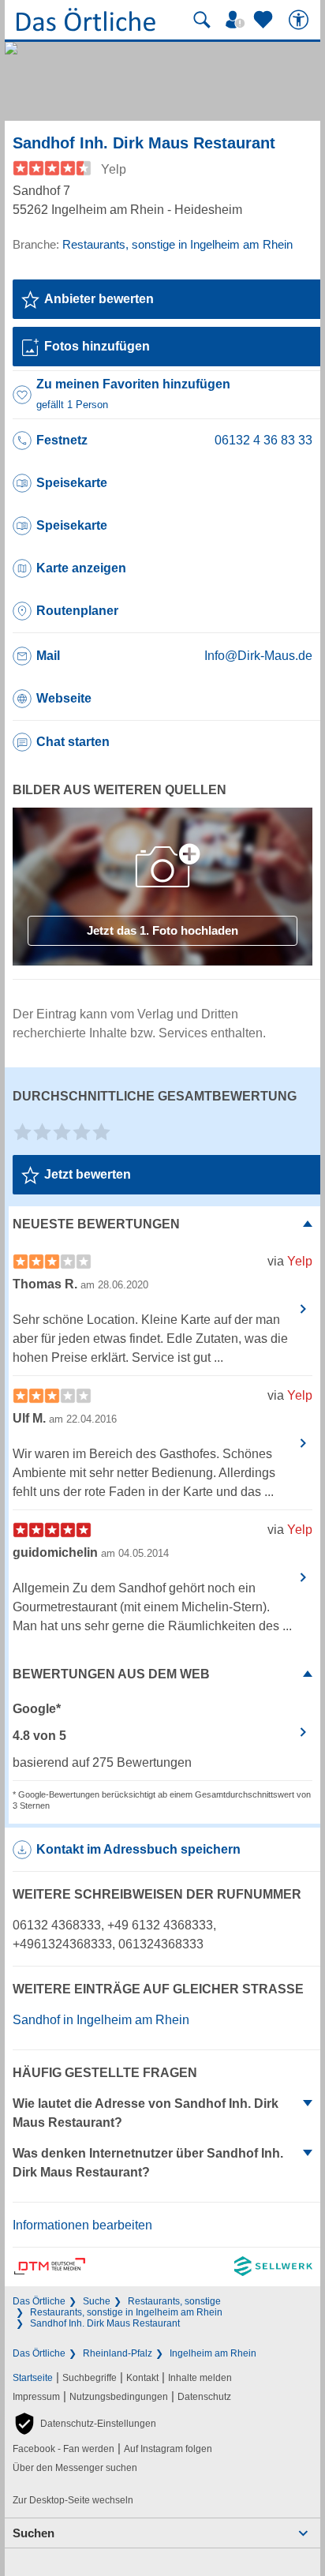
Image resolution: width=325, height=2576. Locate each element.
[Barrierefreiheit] (301, 20)
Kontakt (142, 2378)
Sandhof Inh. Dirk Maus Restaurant (105, 2323)
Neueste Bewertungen (96, 1224)
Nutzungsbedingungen (119, 2397)
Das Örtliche (39, 2301)
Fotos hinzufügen (97, 346)
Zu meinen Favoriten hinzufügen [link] (133, 394)
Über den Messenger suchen (75, 2468)
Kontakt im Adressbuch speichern (138, 1849)
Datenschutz (204, 2397)
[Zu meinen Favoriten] (265, 20)
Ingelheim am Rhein (213, 2353)
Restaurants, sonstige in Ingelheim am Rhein (126, 2312)
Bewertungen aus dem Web (111, 1674)
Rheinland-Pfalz (118, 2353)
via (290, 1261)
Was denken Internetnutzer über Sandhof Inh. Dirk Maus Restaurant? (148, 2163)
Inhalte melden (200, 2378)
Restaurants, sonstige (174, 2301)
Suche (97, 2301)
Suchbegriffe (90, 2378)
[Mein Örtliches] (237, 20)
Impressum (36, 2397)
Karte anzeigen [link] (81, 568)
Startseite (33, 2378)
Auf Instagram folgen (168, 2449)
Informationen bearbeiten (82, 2225)
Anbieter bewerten (99, 299)
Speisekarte (72, 483)
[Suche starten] (202, 20)
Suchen (34, 2533)
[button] (84, 2424)
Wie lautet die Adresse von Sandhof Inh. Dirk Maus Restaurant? (146, 2113)
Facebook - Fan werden (64, 2449)
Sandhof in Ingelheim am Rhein (101, 2020)
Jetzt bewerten (88, 1174)
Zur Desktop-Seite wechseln (73, 2500)
